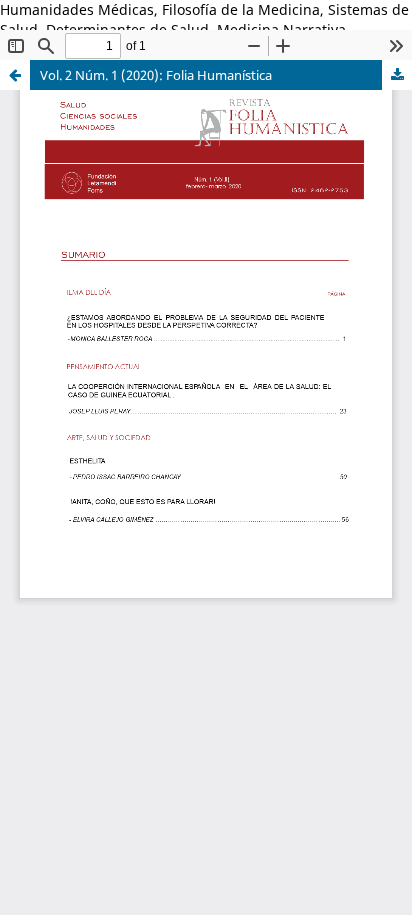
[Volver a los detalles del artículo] (15, 75)
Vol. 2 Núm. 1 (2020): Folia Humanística (156, 75)
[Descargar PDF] (397, 75)
